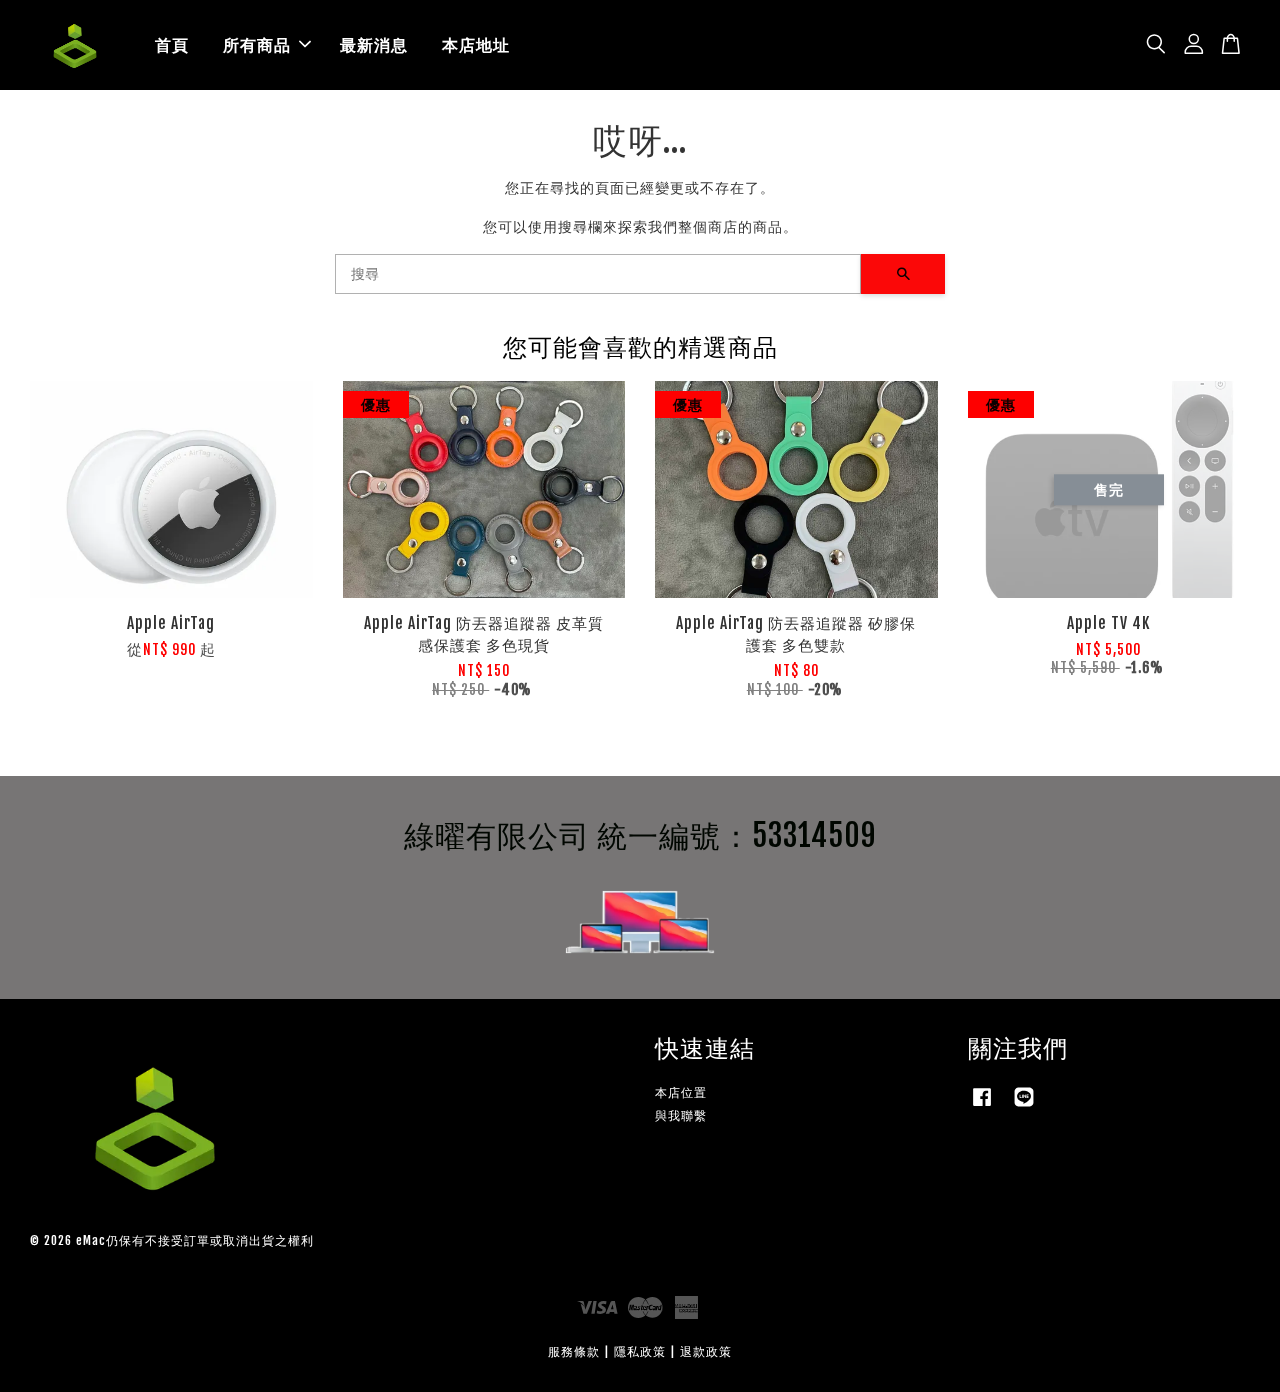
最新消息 (374, 45)
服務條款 (574, 1351)
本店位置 (681, 1092)
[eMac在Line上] (1024, 1106)
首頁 (172, 45)
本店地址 (476, 45)
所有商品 (257, 45)
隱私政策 (640, 1351)
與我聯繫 (681, 1115)
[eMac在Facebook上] (982, 1106)
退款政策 (706, 1351)
